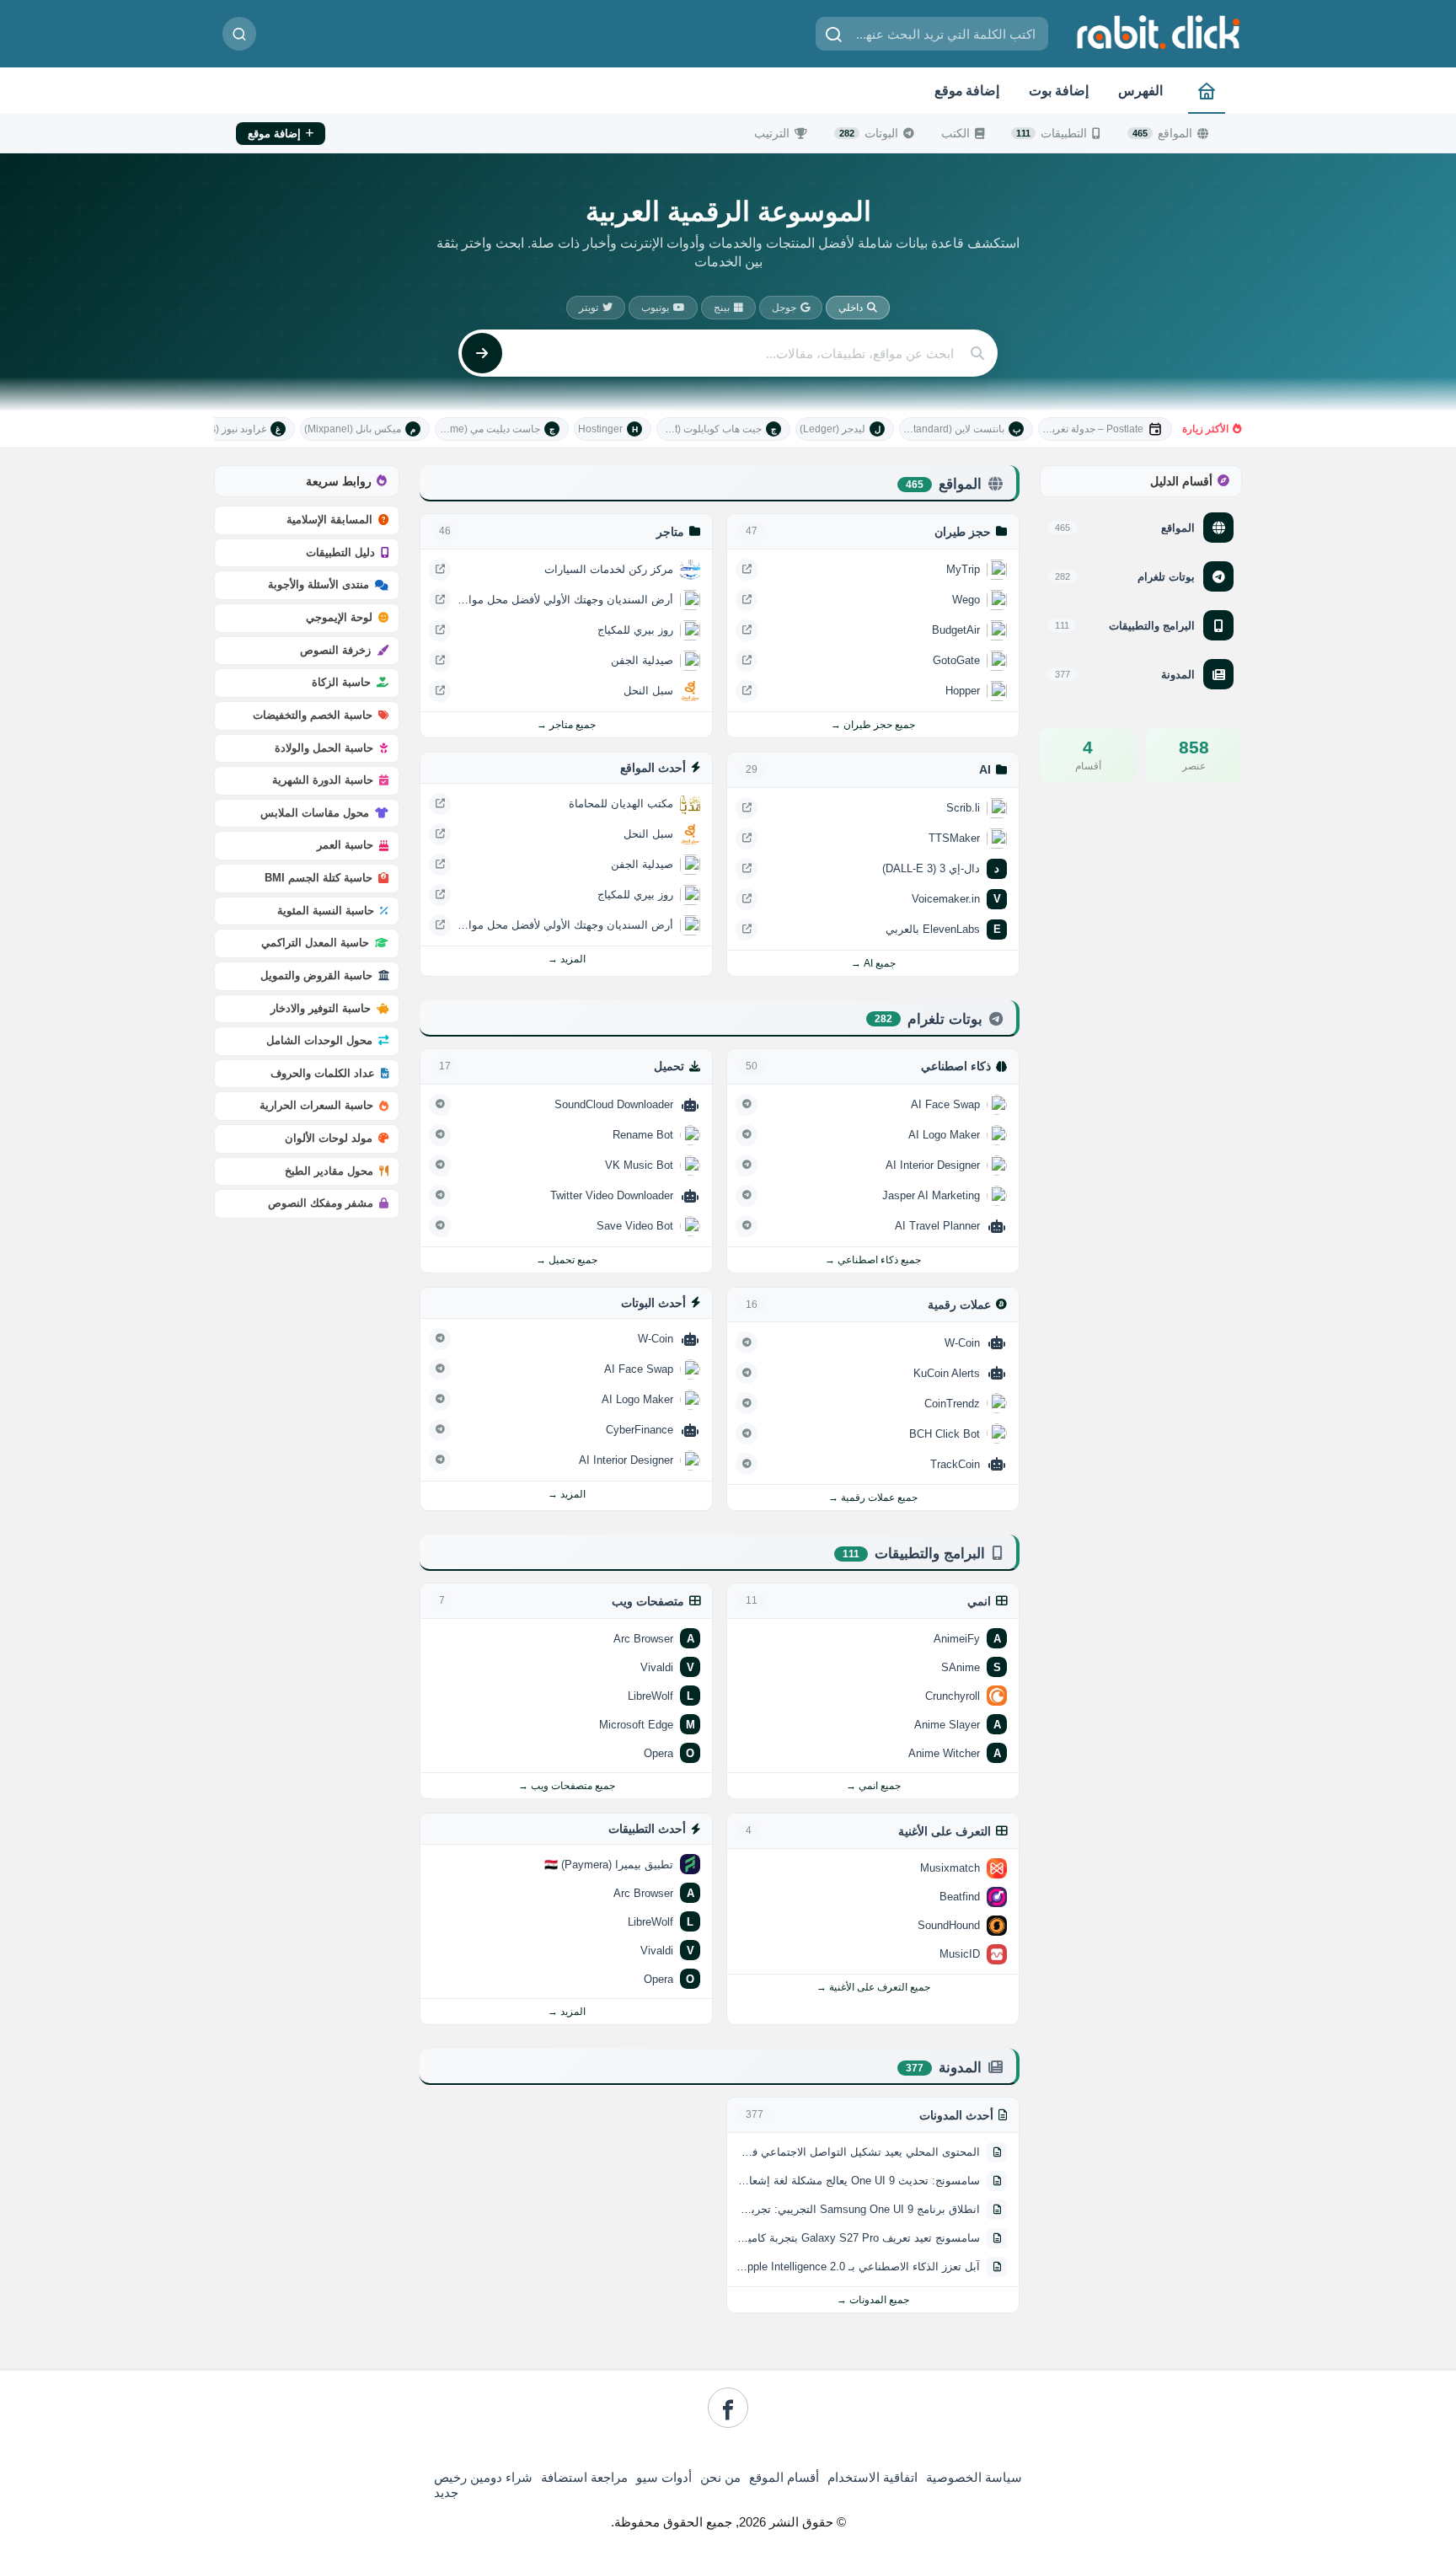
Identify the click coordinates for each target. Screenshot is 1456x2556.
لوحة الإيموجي (339, 617)
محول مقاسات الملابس (315, 813)
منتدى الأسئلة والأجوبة (318, 584)
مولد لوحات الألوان (329, 1138)
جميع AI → (873, 963)
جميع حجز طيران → (873, 725)
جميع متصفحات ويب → (567, 1786)
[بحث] (239, 34)
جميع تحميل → (567, 1260)
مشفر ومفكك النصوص (321, 1203)
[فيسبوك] (728, 2408)
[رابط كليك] (1158, 32)
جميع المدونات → (873, 2300)
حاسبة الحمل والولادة (324, 748)
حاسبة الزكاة (341, 682)
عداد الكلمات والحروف (323, 1073)
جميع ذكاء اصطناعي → (873, 1260)
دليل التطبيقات (340, 552)
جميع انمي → (873, 1786)
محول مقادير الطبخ (329, 1171)
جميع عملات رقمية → (873, 1498)
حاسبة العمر (345, 845)
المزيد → (567, 959)
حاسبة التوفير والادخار (321, 1008)
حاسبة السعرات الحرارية (316, 1105)
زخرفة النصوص (335, 650)
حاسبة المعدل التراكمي (315, 943)
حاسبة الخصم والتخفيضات (313, 715)
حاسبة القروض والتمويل (316, 975)
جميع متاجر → (566, 725)
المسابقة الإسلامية (329, 520)
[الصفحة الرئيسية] (1207, 91)
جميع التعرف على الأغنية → (873, 1987)
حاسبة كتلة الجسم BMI (318, 878)
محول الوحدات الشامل (319, 1040)
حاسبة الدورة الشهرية (323, 780)
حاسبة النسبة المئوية (326, 911)
